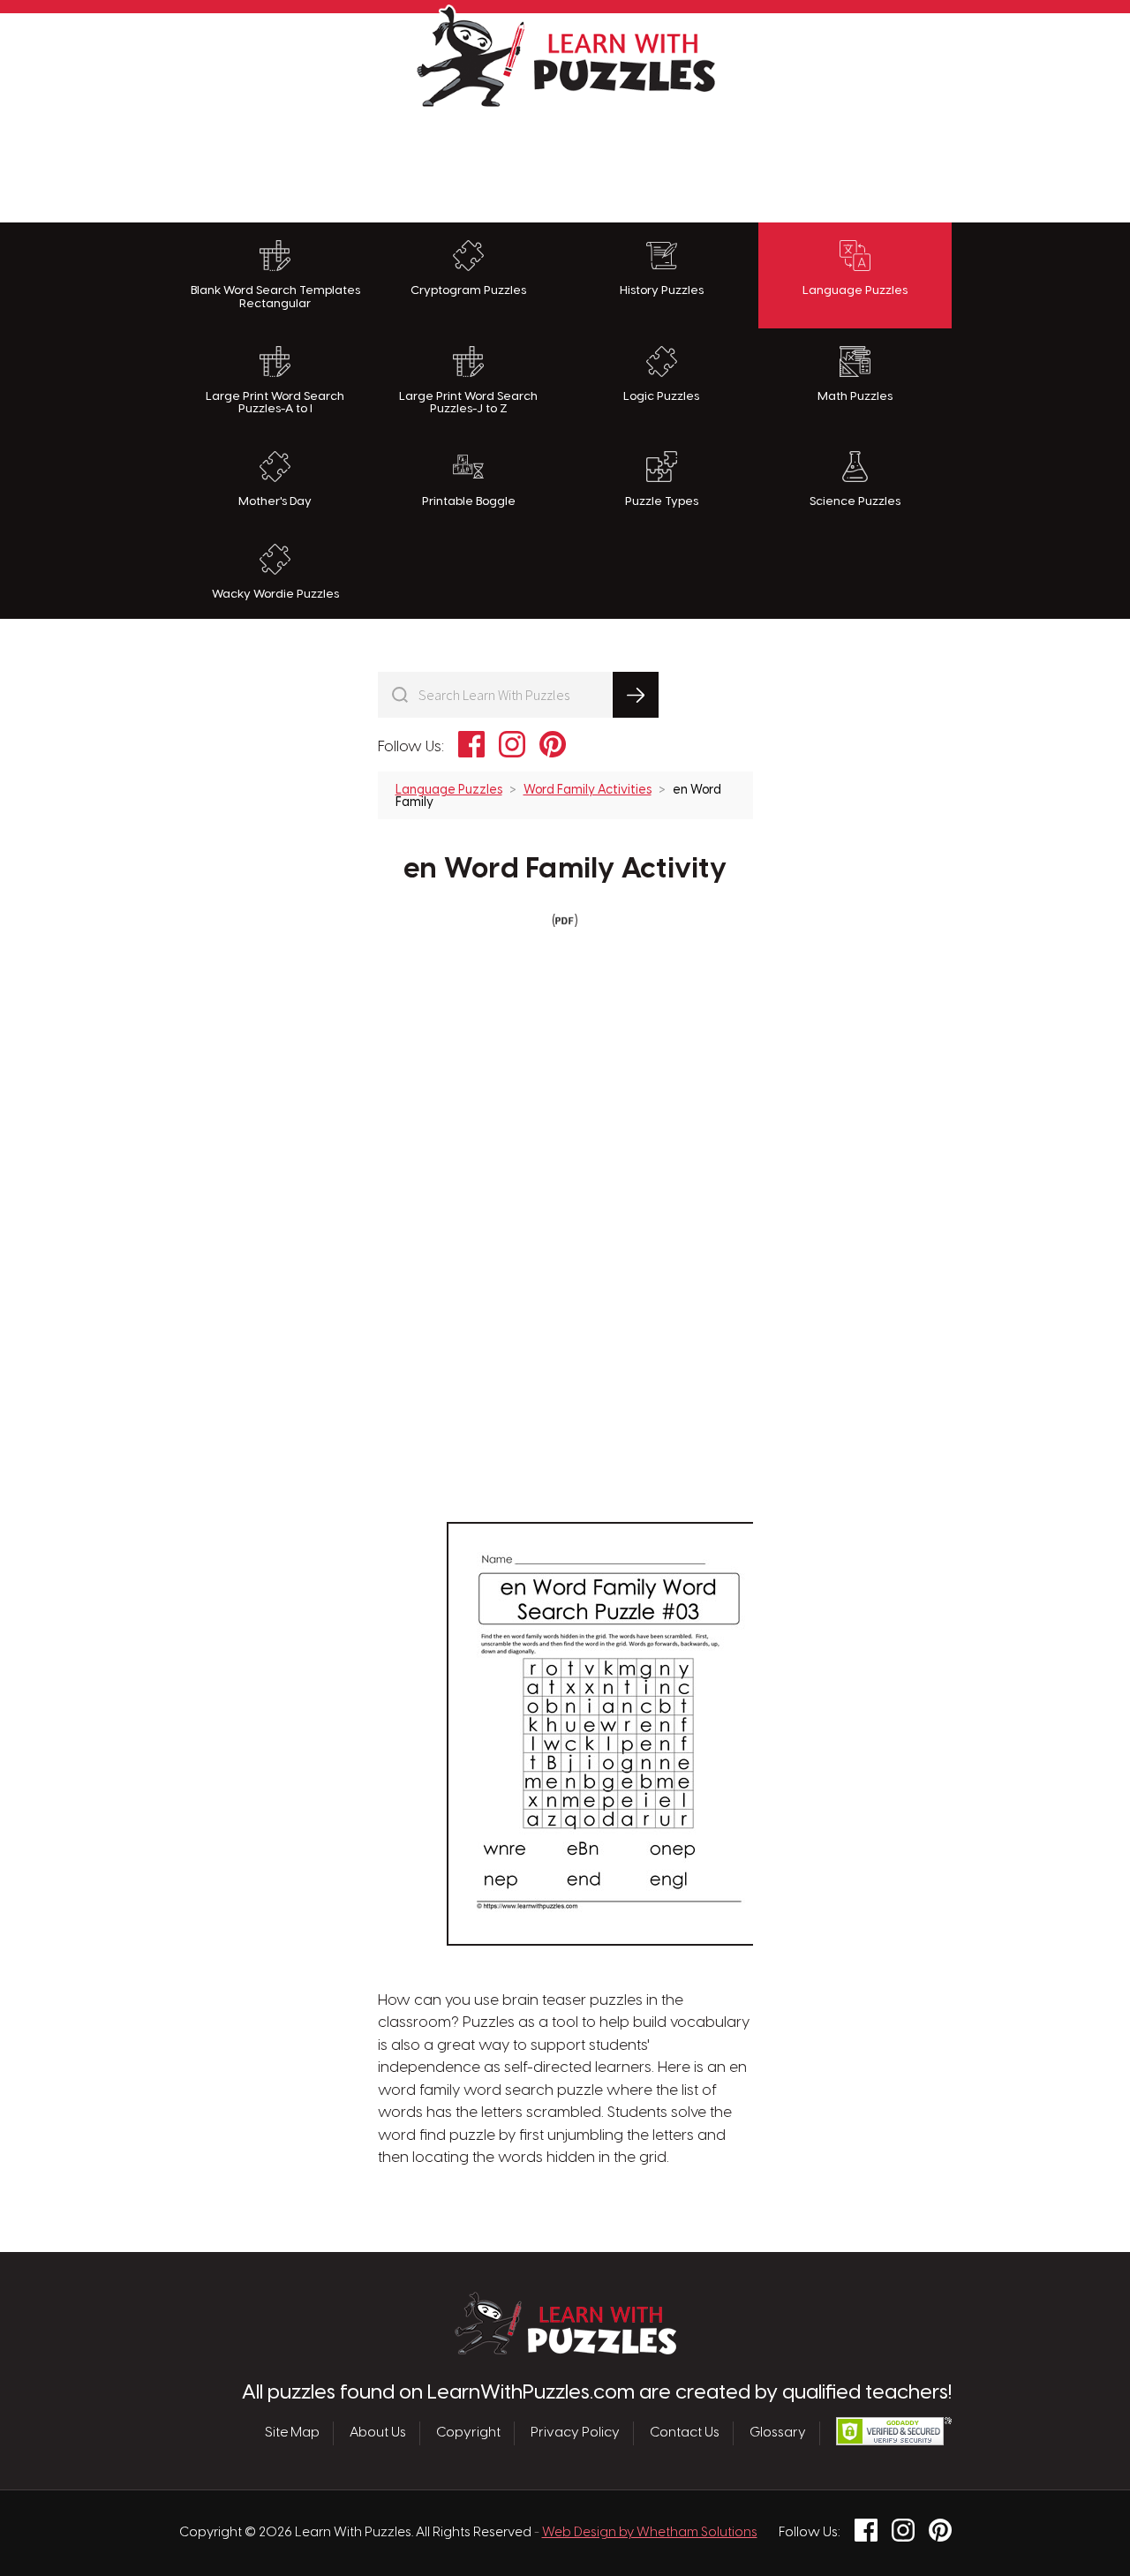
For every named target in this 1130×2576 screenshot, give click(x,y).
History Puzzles (662, 290)
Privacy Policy (575, 2433)
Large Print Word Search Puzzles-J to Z (468, 403)
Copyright (468, 2433)
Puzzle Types (662, 501)
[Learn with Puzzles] (565, 2350)
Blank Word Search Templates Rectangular (275, 297)
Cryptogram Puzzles (468, 290)
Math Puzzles (855, 396)
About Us (378, 2433)
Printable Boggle (469, 501)
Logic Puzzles (661, 396)
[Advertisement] (565, 161)
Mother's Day (275, 501)
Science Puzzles (855, 501)
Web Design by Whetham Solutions (650, 2533)
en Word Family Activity (565, 870)
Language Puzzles (855, 290)
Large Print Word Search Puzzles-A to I (275, 403)
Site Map (292, 2433)
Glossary (778, 2433)
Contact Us (685, 2433)
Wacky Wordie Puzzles (275, 594)
